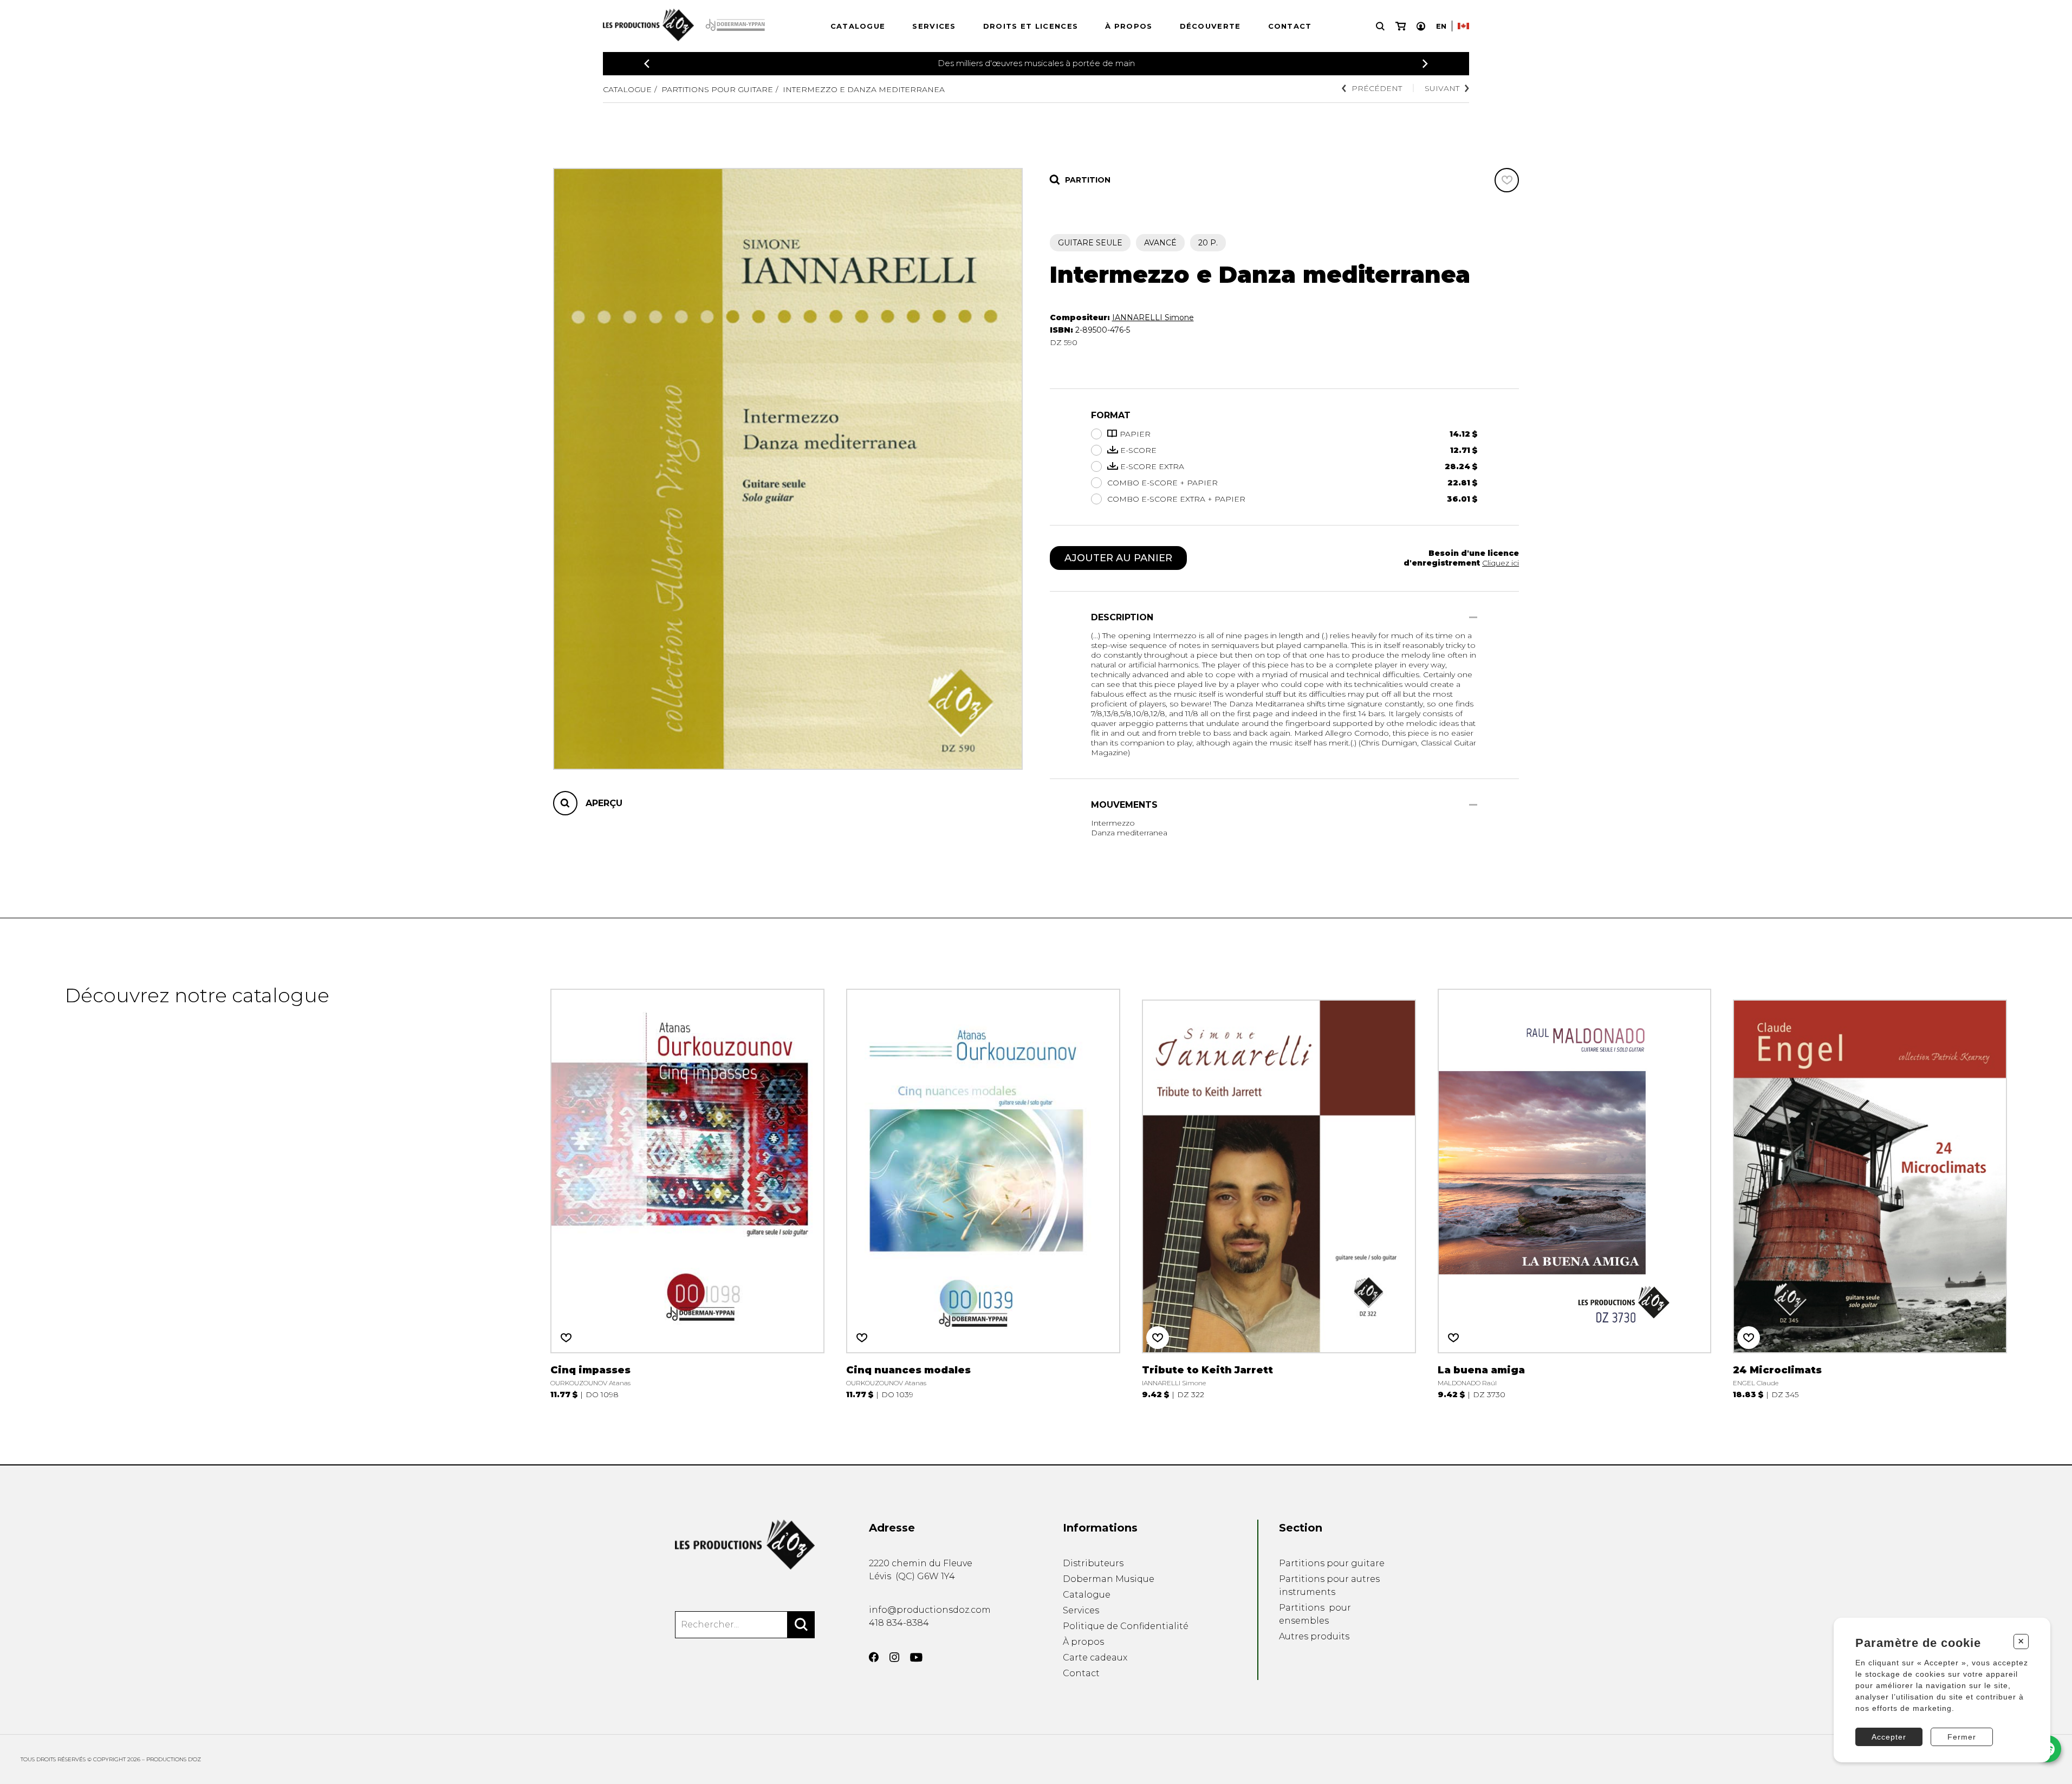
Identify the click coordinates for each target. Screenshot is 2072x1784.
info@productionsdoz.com (930, 1610)
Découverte (1210, 26)
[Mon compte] (1421, 26)
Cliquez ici (1501, 563)
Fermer (1962, 1737)
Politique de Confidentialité (1126, 1626)
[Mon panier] (1401, 26)
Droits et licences (1031, 26)
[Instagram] (894, 1657)
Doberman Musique (1109, 1579)
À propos (1129, 26)
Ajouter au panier (1118, 558)
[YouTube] (916, 1658)
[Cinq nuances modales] (983, 1191)
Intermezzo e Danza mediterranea (864, 89)
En (1441, 26)
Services (934, 26)
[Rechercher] (801, 1625)
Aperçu (604, 803)
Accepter (1889, 1737)
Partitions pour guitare (717, 89)
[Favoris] (1507, 180)
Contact (1290, 26)
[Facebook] (874, 1657)
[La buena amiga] (1575, 1191)
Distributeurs (1093, 1563)
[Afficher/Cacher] (1473, 617)
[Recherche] (1380, 26)
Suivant (1442, 88)
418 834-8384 (899, 1623)
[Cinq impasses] (687, 1191)
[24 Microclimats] (1870, 1191)
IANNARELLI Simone (1153, 317)
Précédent (1377, 88)
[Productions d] (745, 1545)
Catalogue (858, 26)
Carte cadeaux (1095, 1658)
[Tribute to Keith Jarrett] (1279, 1191)
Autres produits (1314, 1636)
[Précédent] (647, 64)
